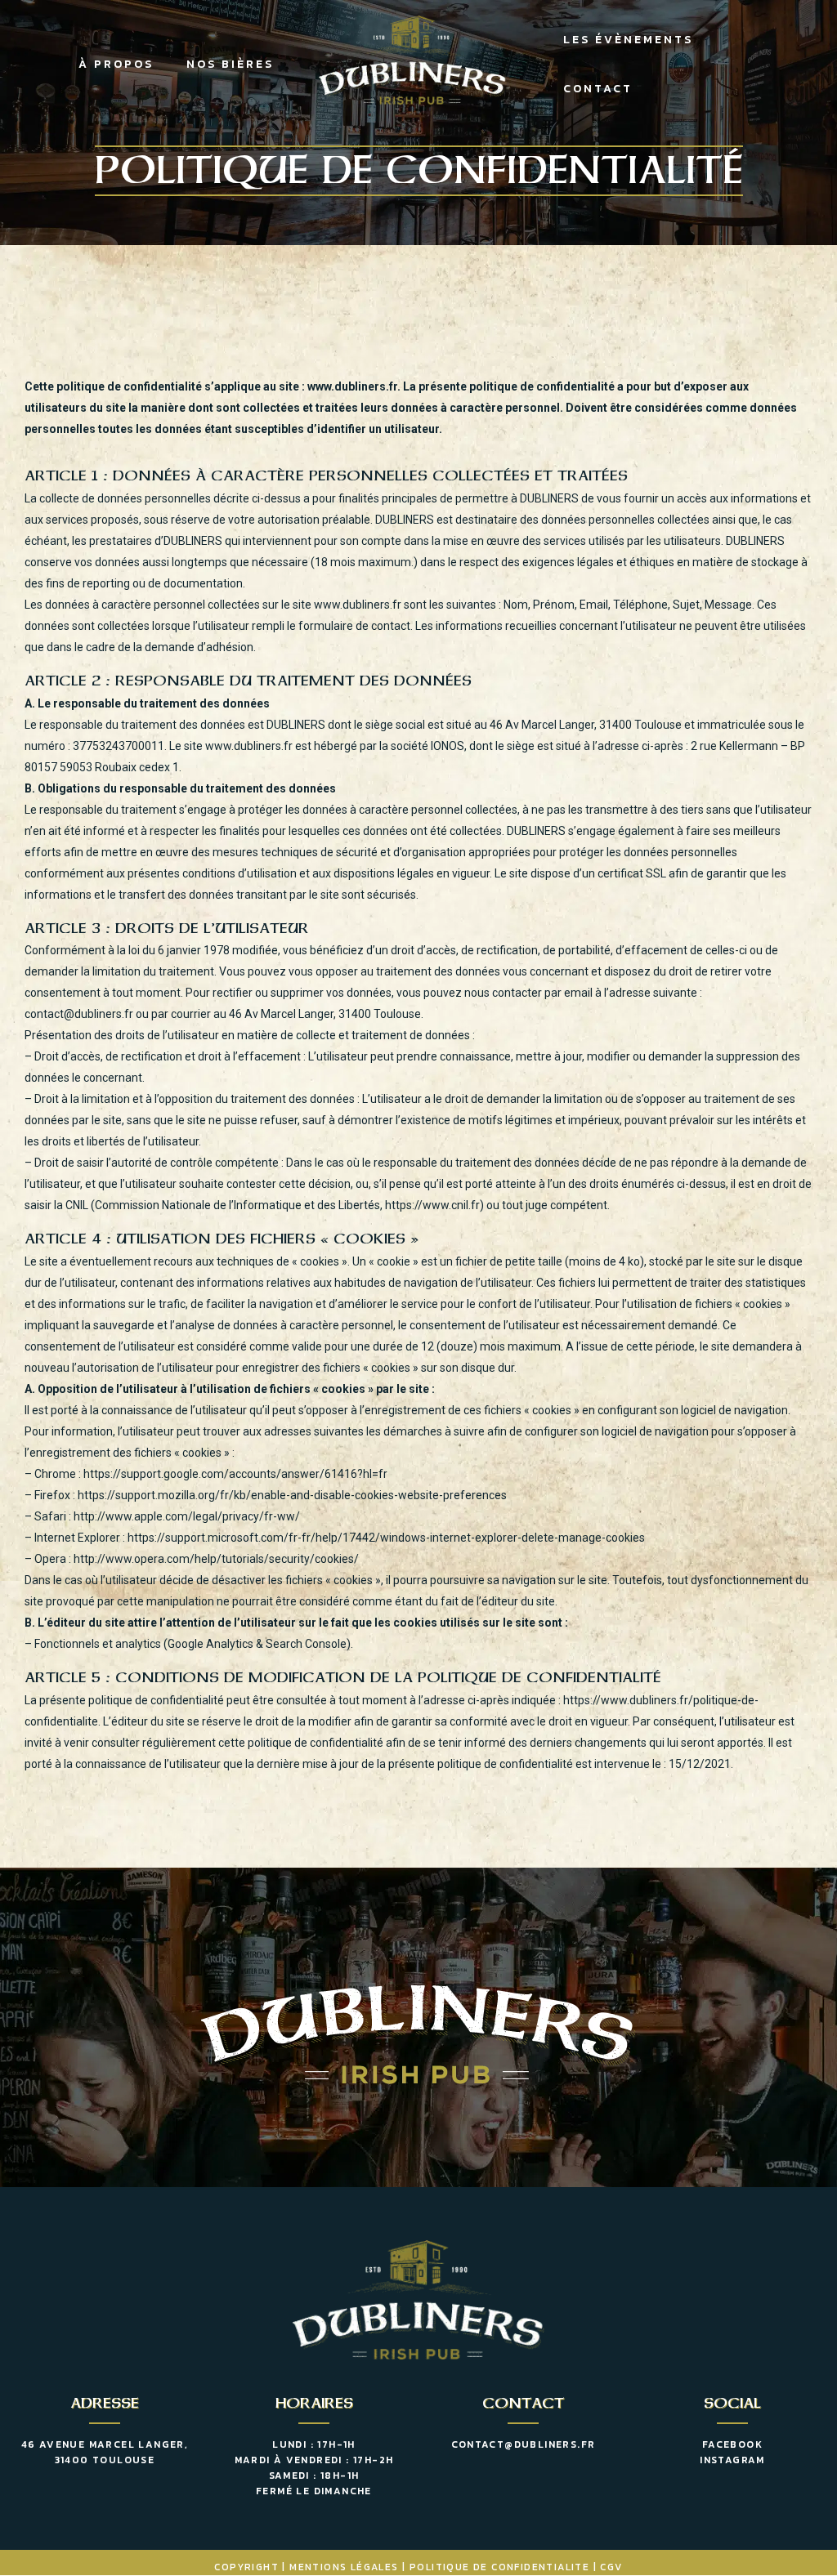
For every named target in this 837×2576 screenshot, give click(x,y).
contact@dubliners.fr (524, 2444)
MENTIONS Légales (344, 2567)
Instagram (732, 2460)
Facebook (732, 2444)
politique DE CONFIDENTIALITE (499, 2567)
